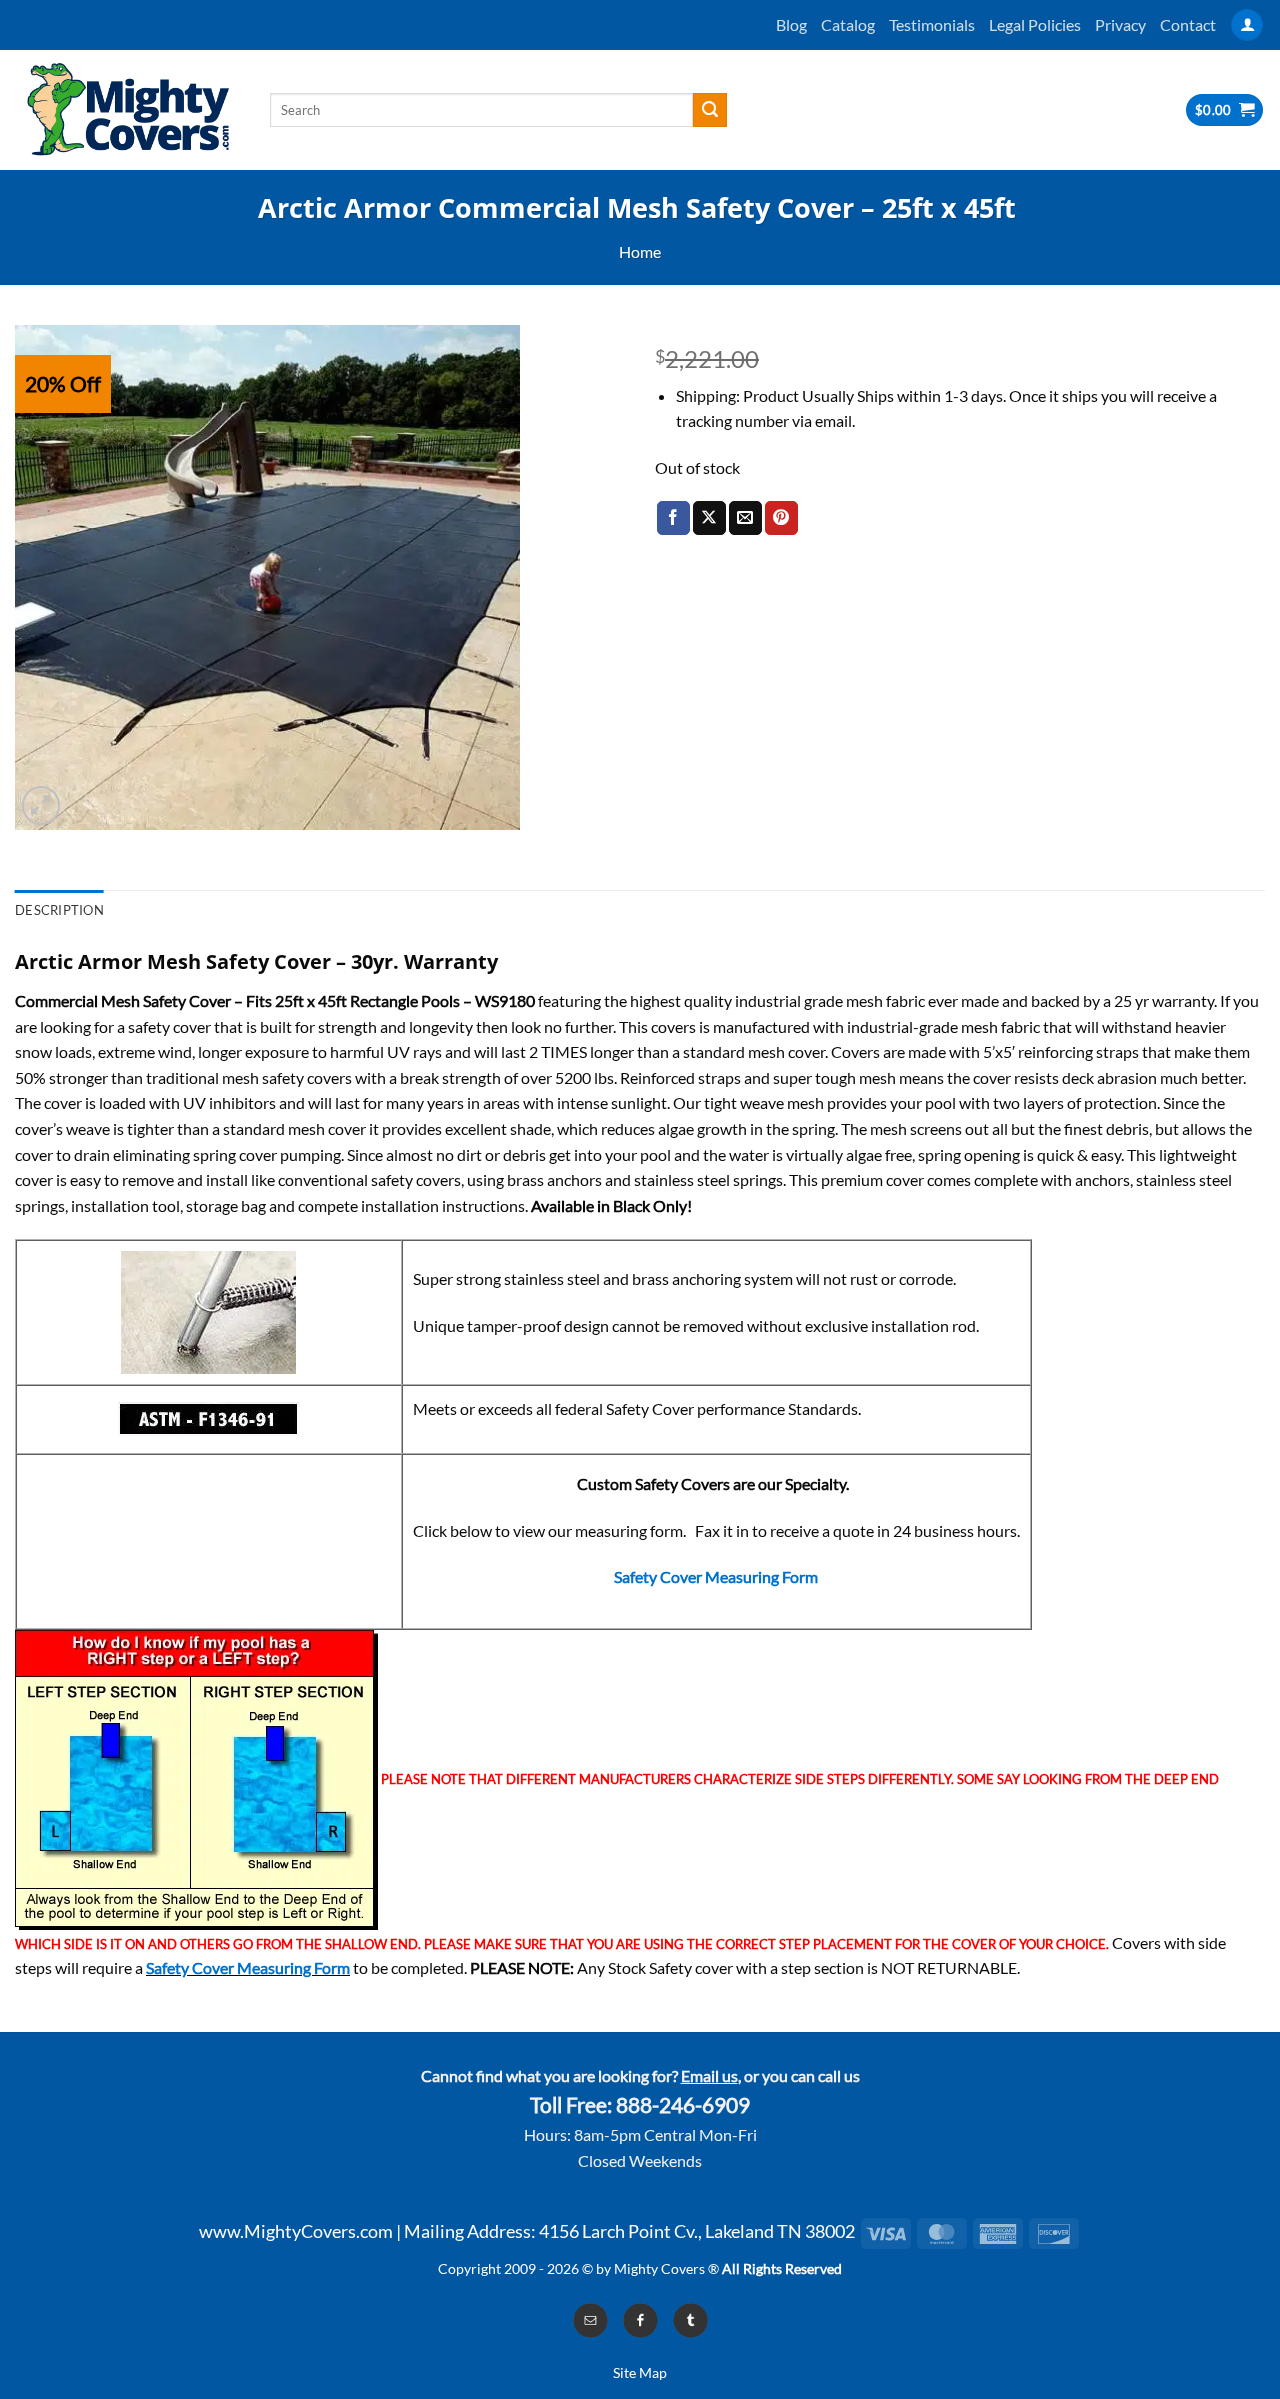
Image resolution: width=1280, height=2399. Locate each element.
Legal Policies (1035, 24)
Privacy (1120, 24)
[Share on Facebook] (673, 518)
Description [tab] (59, 910)
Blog (791, 24)
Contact (1188, 24)
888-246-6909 (683, 2105)
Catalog (848, 24)
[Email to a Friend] (745, 518)
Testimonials (932, 24)
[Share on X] (709, 518)
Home (640, 251)
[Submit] (710, 110)
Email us (709, 2075)
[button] (1247, 25)
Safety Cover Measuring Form (716, 1576)
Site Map (640, 2372)
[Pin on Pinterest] (781, 518)
